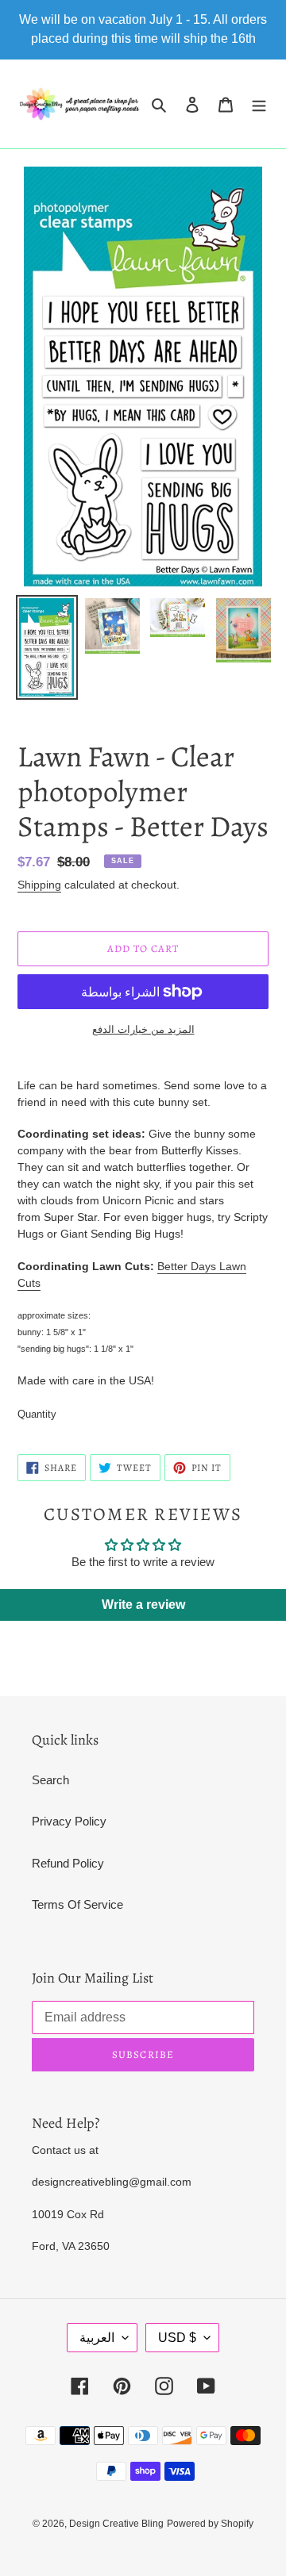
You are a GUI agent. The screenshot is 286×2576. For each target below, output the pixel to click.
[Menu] (259, 104)
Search (50, 1780)
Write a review (143, 1605)
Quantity (37, 1414)
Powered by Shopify (210, 2524)
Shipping (39, 885)
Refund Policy (68, 1863)
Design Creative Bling (116, 2524)
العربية (97, 2338)
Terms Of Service (77, 1904)
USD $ (177, 2338)
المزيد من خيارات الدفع (143, 1029)
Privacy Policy (69, 1821)
